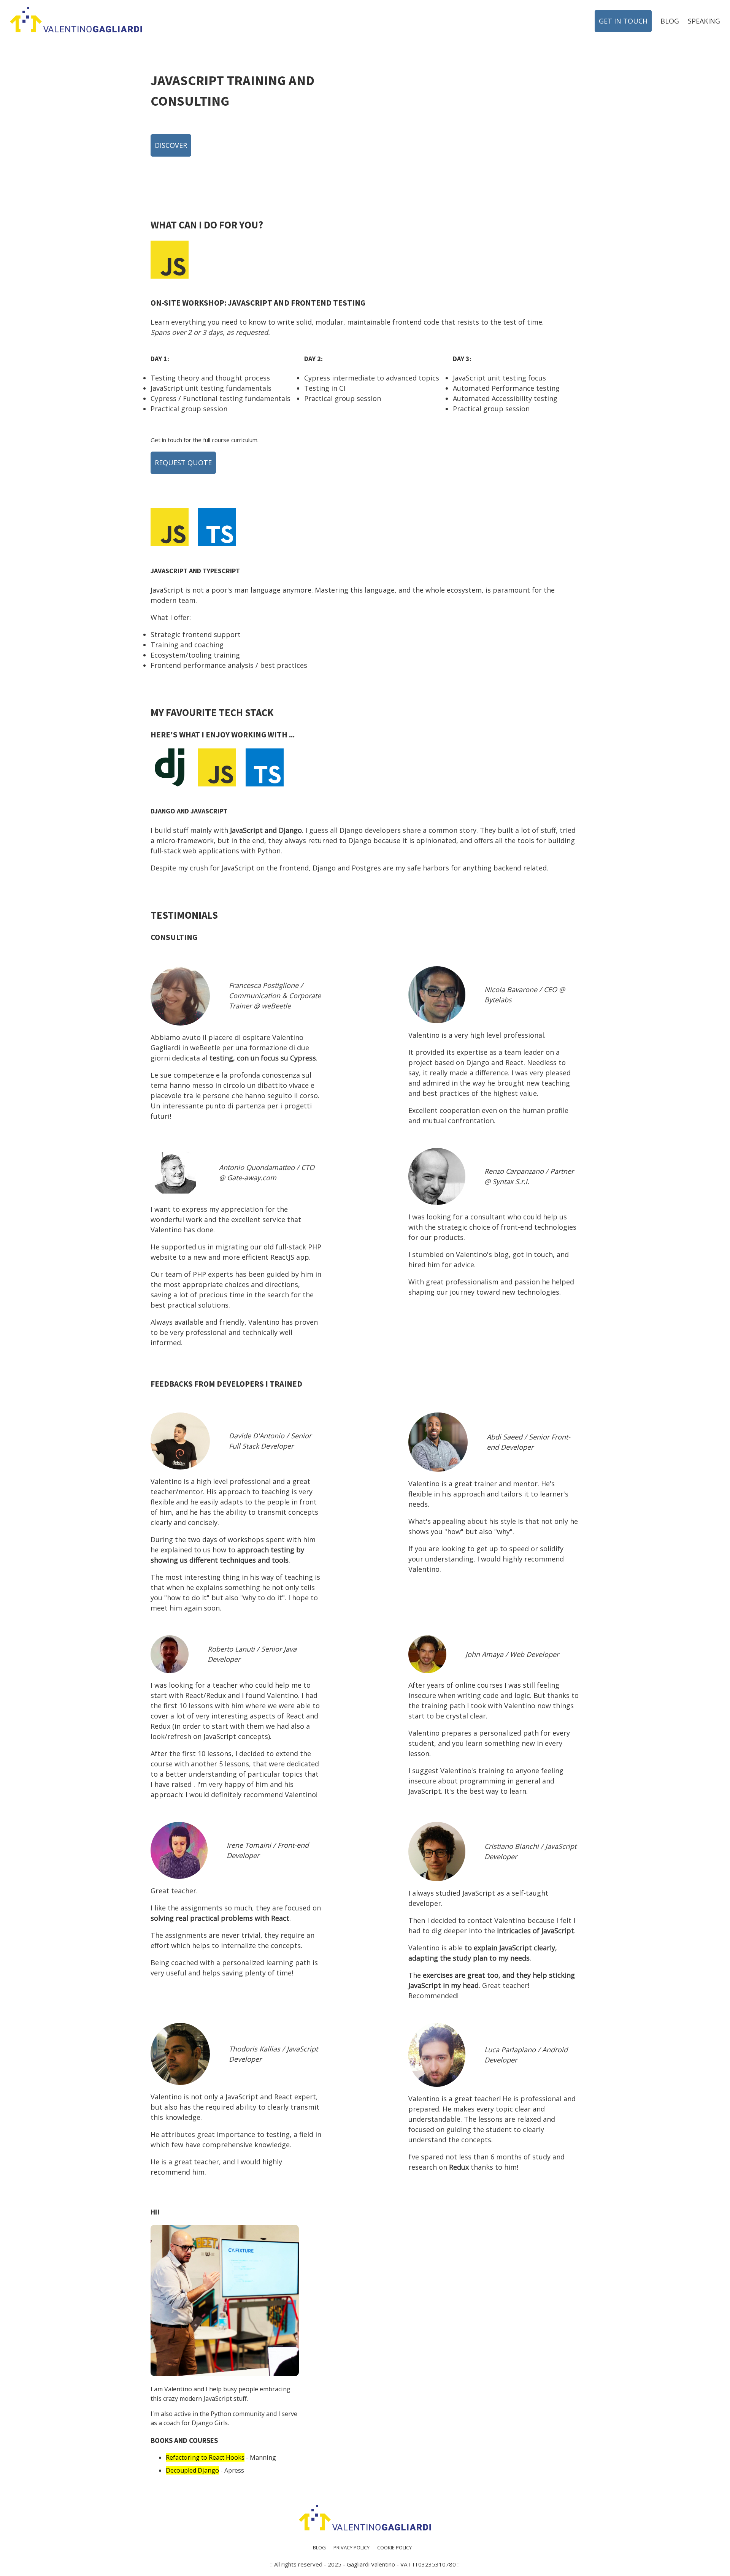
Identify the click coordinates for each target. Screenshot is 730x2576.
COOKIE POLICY (394, 2547)
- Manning (221, 2457)
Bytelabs (498, 1000)
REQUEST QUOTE (183, 463)
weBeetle (276, 1006)
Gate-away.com (252, 1178)
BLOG (670, 21)
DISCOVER (171, 145)
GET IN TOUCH (623, 21)
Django (290, 830)
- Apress (205, 2470)
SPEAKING (704, 21)
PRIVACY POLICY (352, 2547)
